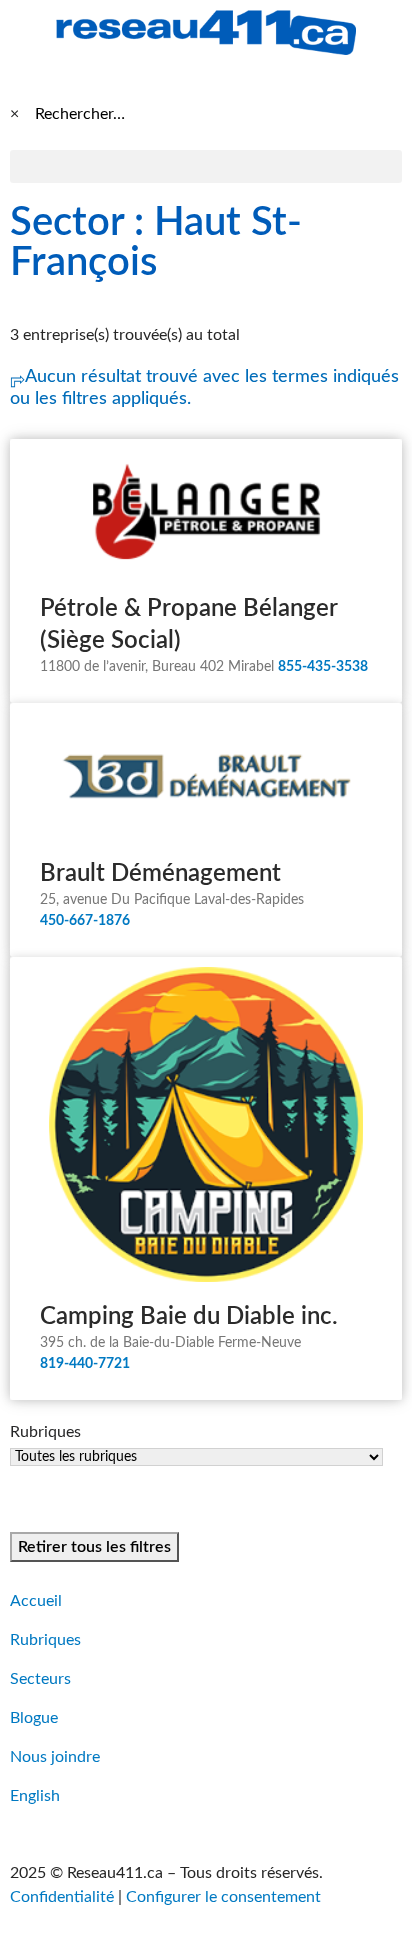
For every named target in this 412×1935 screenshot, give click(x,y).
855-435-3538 (323, 667)
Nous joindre (55, 1757)
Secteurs (40, 1679)
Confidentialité (62, 1897)
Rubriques (45, 1640)
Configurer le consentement (223, 1897)
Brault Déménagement (160, 874)
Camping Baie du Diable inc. (189, 1317)
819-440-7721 (85, 1364)
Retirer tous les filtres (94, 1547)
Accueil (36, 1601)
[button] (206, 166)
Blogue (34, 1718)
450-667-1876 (85, 921)
